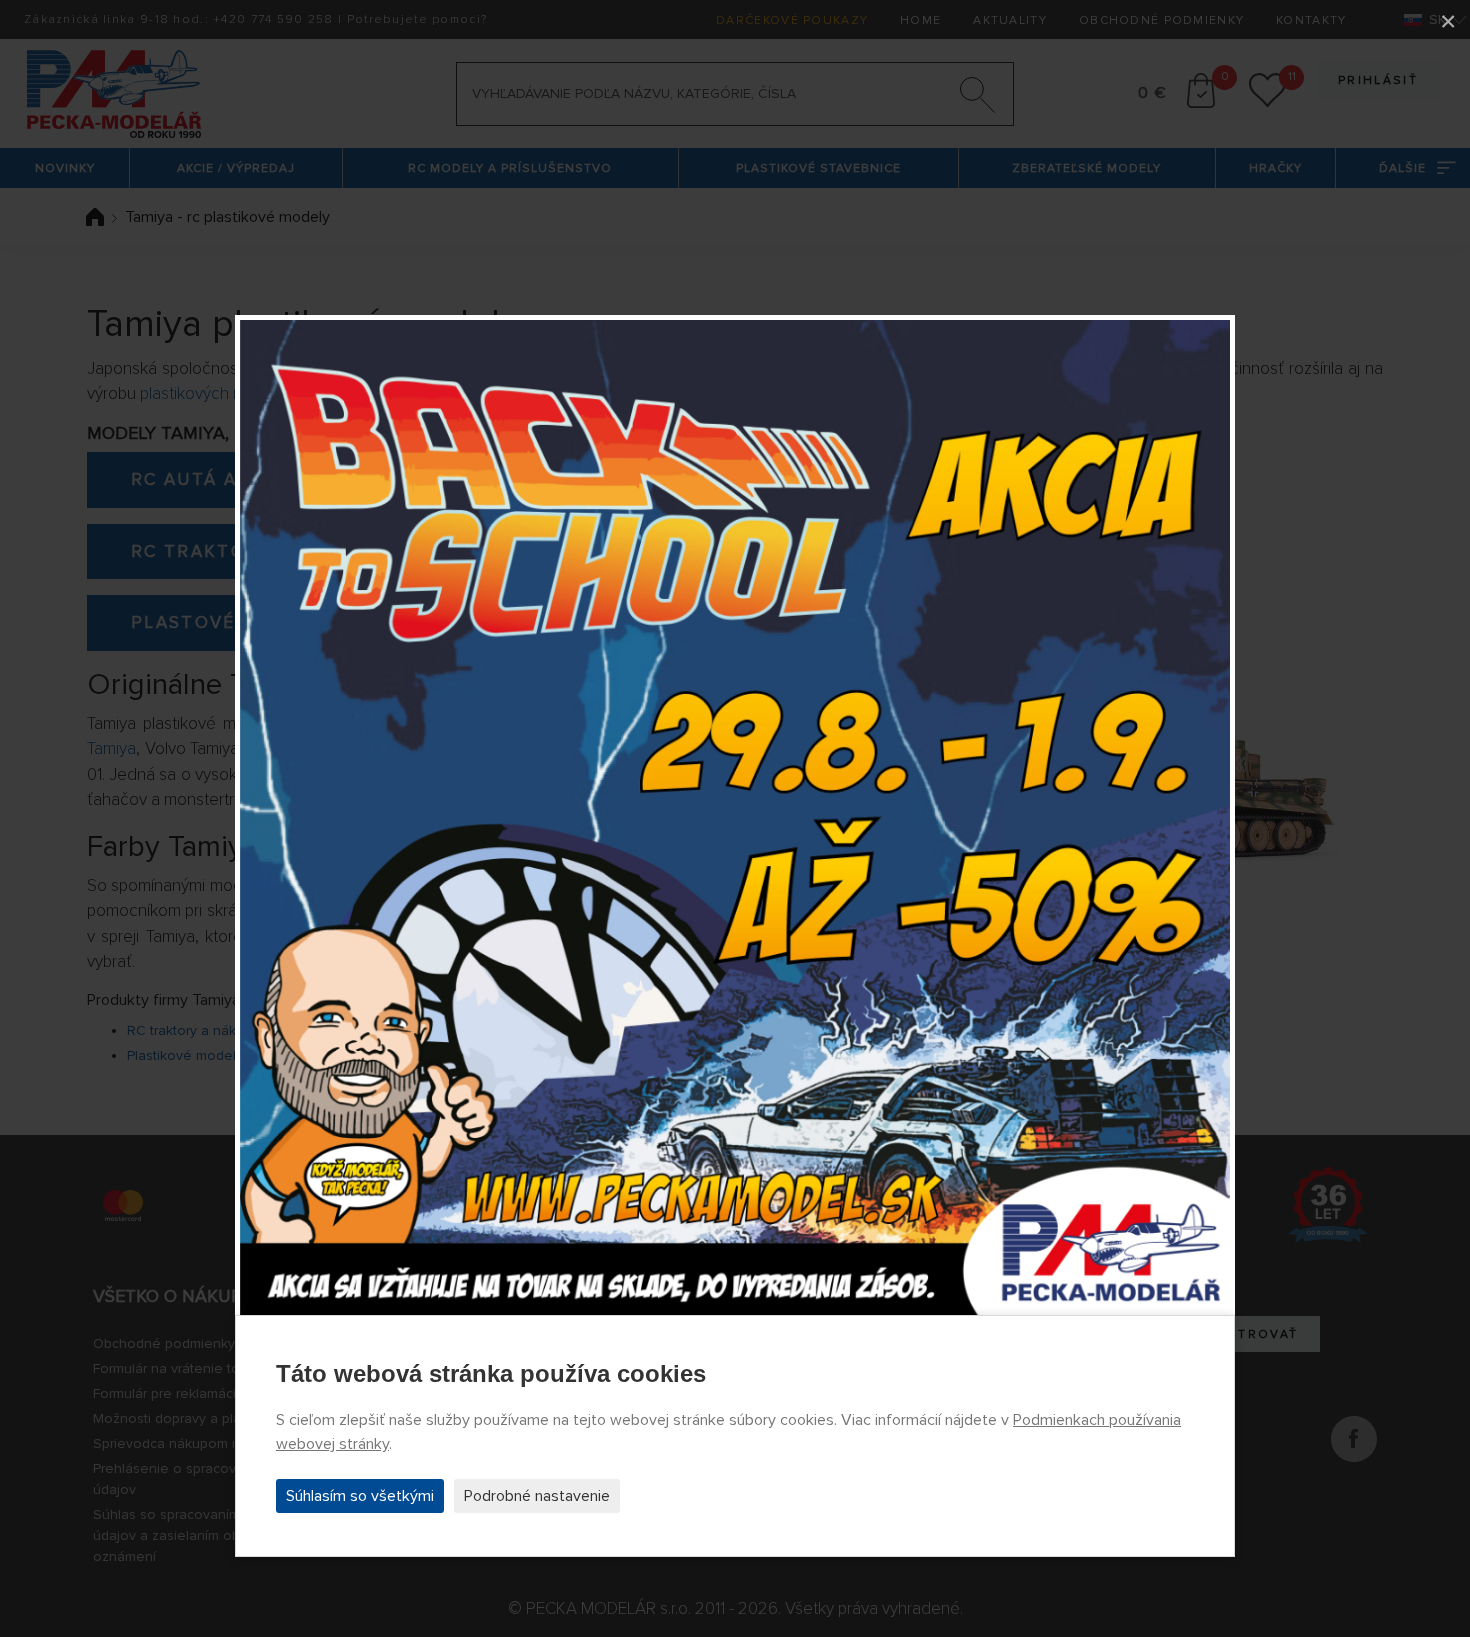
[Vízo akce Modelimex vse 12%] (735, 819)
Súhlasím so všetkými (360, 1496)
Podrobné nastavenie (537, 1496)
